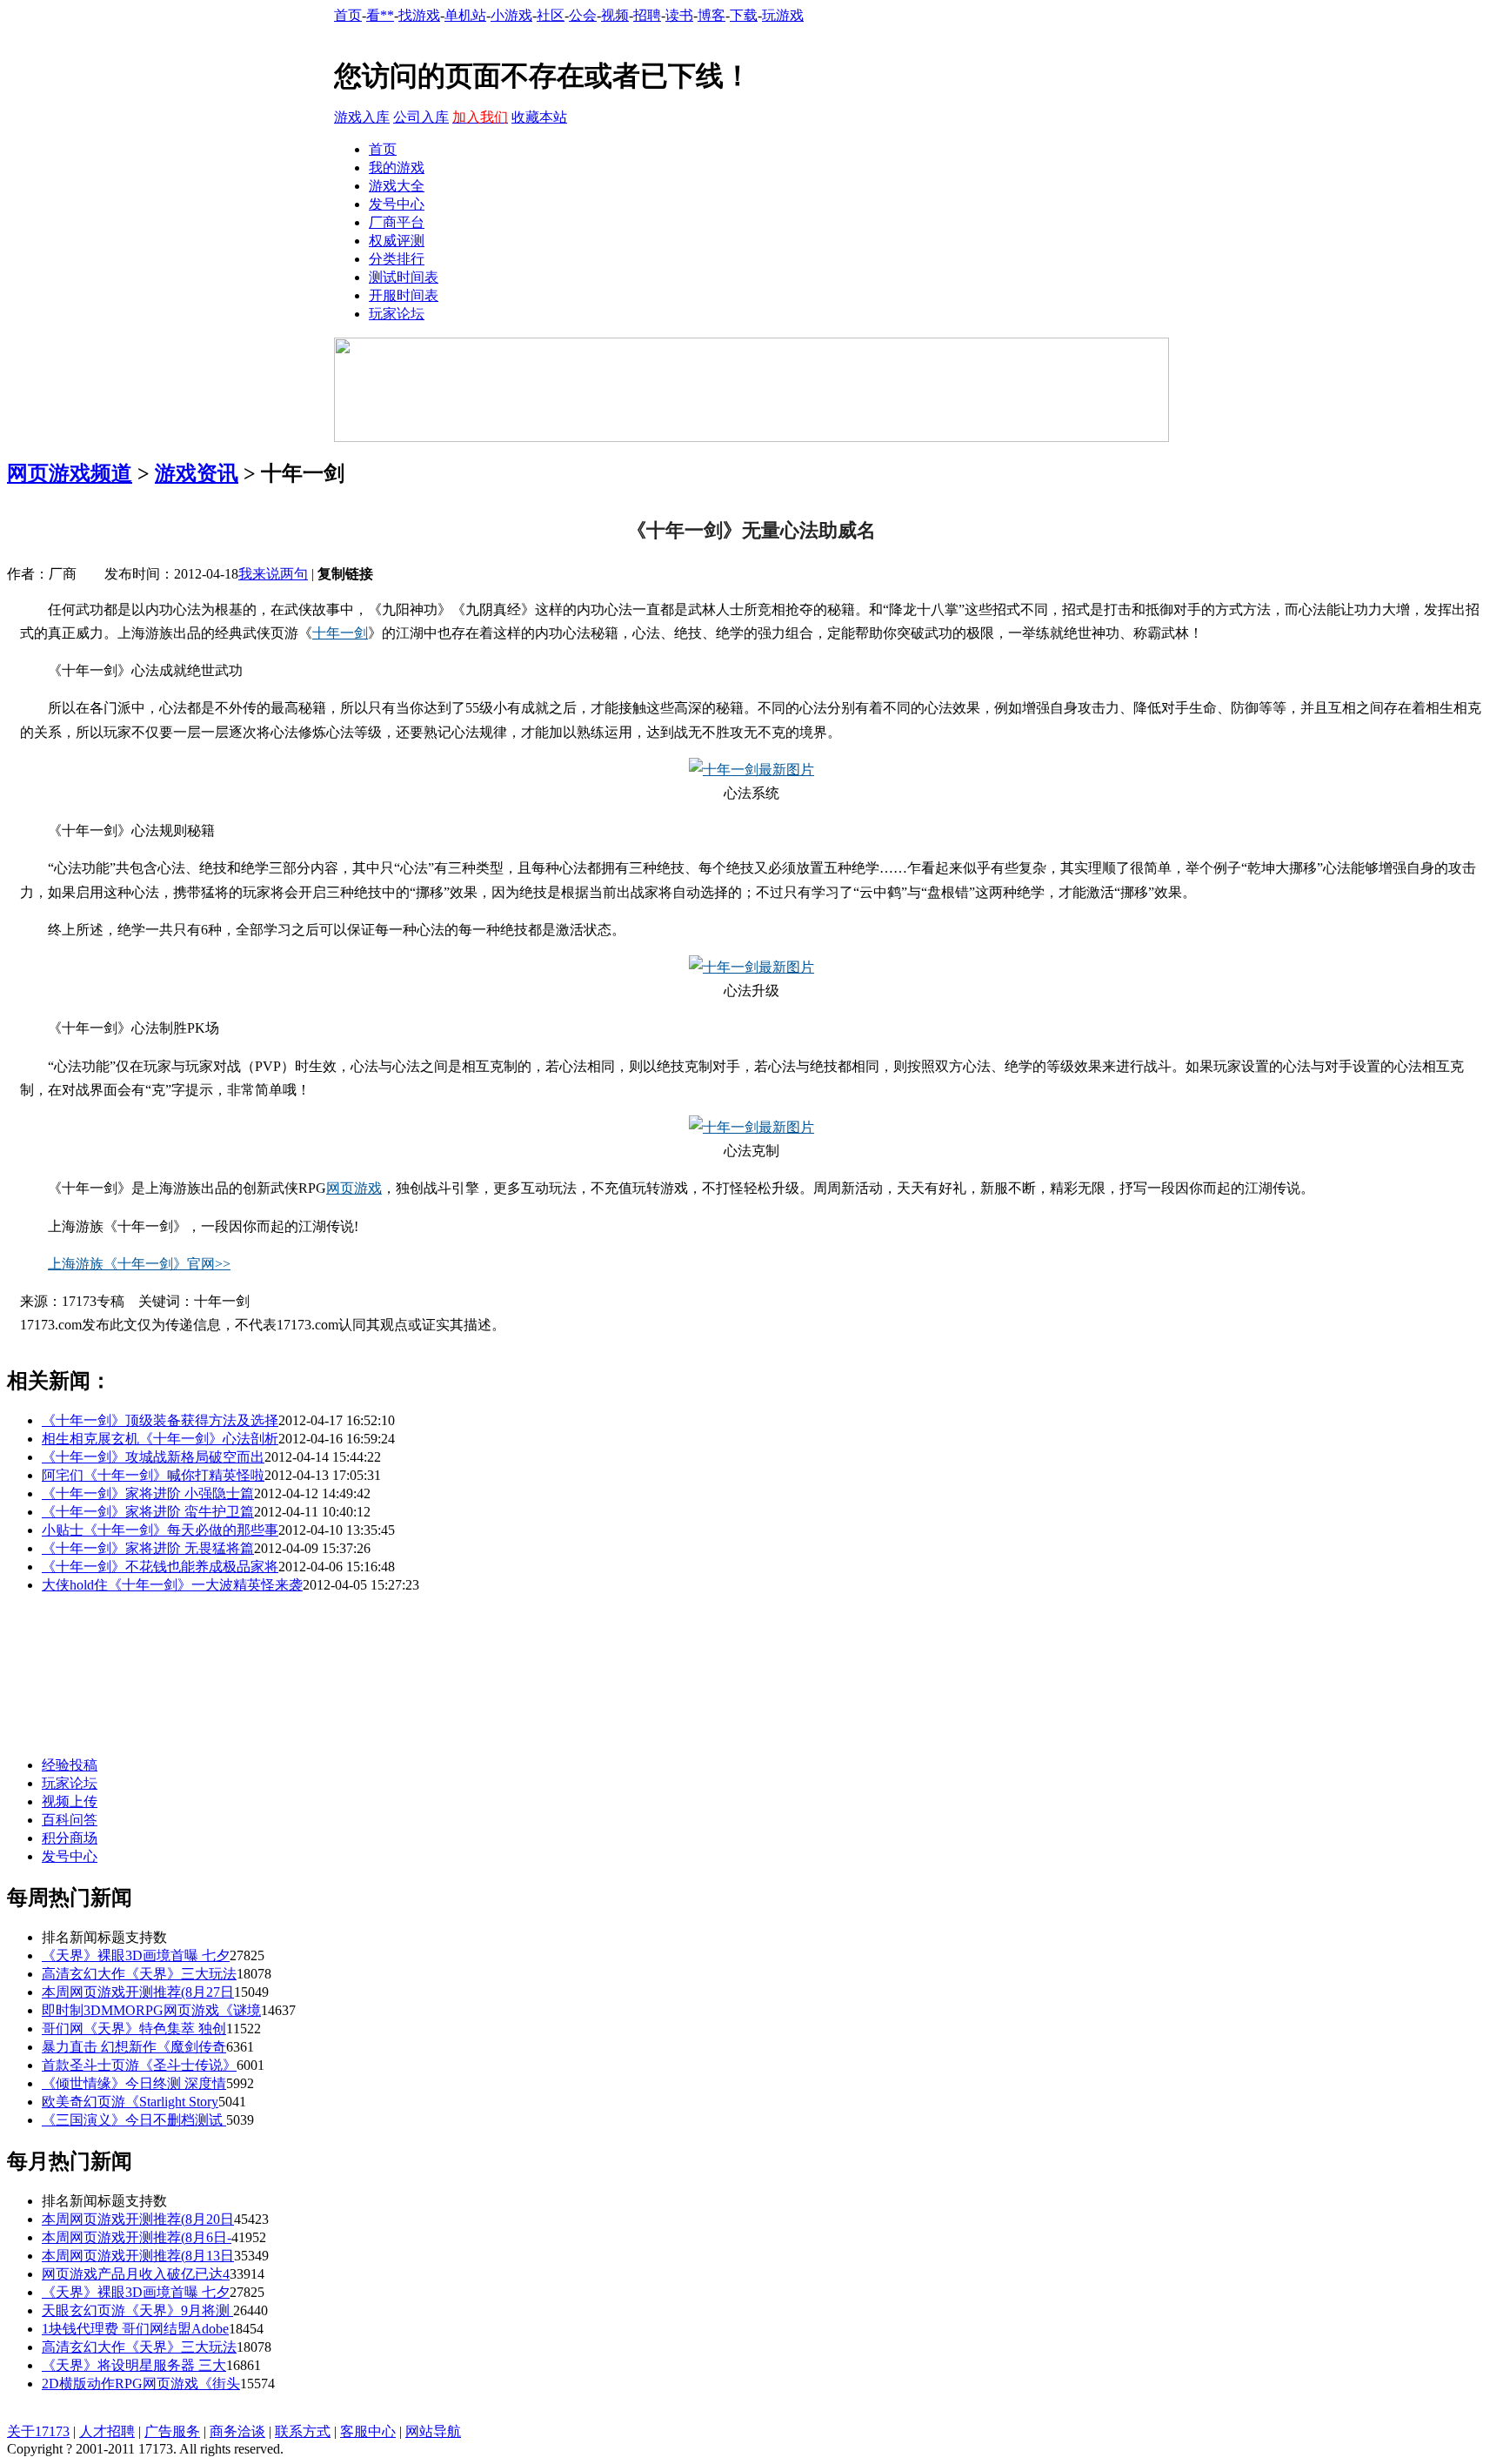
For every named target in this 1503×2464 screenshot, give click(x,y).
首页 (348, 15)
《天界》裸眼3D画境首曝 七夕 (136, 1955)
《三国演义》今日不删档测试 (134, 2120)
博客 (711, 15)
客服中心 (368, 2431)
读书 (679, 15)
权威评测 (397, 241)
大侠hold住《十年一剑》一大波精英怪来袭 (172, 1585)
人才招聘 (107, 2431)
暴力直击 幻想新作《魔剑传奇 (134, 2047)
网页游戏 (354, 1188)
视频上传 (70, 1801)
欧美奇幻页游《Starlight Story (130, 2102)
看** (380, 15)
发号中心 (397, 204)
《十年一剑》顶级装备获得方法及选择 (160, 1420)
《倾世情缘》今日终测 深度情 (134, 2083)
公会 (583, 15)
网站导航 (433, 2431)
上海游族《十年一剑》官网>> (139, 1264)
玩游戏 (783, 15)
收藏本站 (539, 117)
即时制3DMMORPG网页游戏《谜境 (151, 2010)
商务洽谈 (237, 2431)
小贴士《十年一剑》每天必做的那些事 (160, 1530)
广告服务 (172, 2431)
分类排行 (397, 259)
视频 (615, 15)
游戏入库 (362, 117)
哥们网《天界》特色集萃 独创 (134, 2029)
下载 (744, 15)
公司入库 (421, 117)
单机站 (465, 15)
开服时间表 (404, 295)
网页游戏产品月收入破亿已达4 (136, 2274)
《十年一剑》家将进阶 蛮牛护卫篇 (148, 1512)
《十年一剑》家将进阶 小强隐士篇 (148, 1493)
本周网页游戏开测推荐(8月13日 (138, 2256)
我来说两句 (273, 574)
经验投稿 (70, 1765)
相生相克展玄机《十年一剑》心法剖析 (160, 1439)
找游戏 (419, 15)
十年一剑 (340, 633)
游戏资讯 (197, 473)
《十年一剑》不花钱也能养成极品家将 (160, 1567)
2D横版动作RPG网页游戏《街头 (141, 2384)
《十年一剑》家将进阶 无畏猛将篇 (148, 1548)
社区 (551, 15)
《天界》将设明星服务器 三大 (134, 2365)
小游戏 (511, 15)
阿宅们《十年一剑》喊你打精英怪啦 (153, 1475)
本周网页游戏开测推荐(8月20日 (138, 2219)
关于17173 (38, 2431)
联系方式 (303, 2431)
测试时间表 (404, 277)
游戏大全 (397, 186)
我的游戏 (397, 167)
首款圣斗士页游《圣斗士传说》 (139, 2065)
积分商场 (70, 1838)
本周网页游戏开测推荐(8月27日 (138, 1992)
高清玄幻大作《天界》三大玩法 (139, 1974)
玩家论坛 (397, 314)
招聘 (647, 15)
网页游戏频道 (70, 473)
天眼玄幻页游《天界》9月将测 (137, 2310)
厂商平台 (397, 222)
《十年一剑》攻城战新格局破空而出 (153, 1457)
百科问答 (70, 1820)
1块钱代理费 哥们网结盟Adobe (135, 2329)
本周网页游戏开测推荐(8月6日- (137, 2237)
